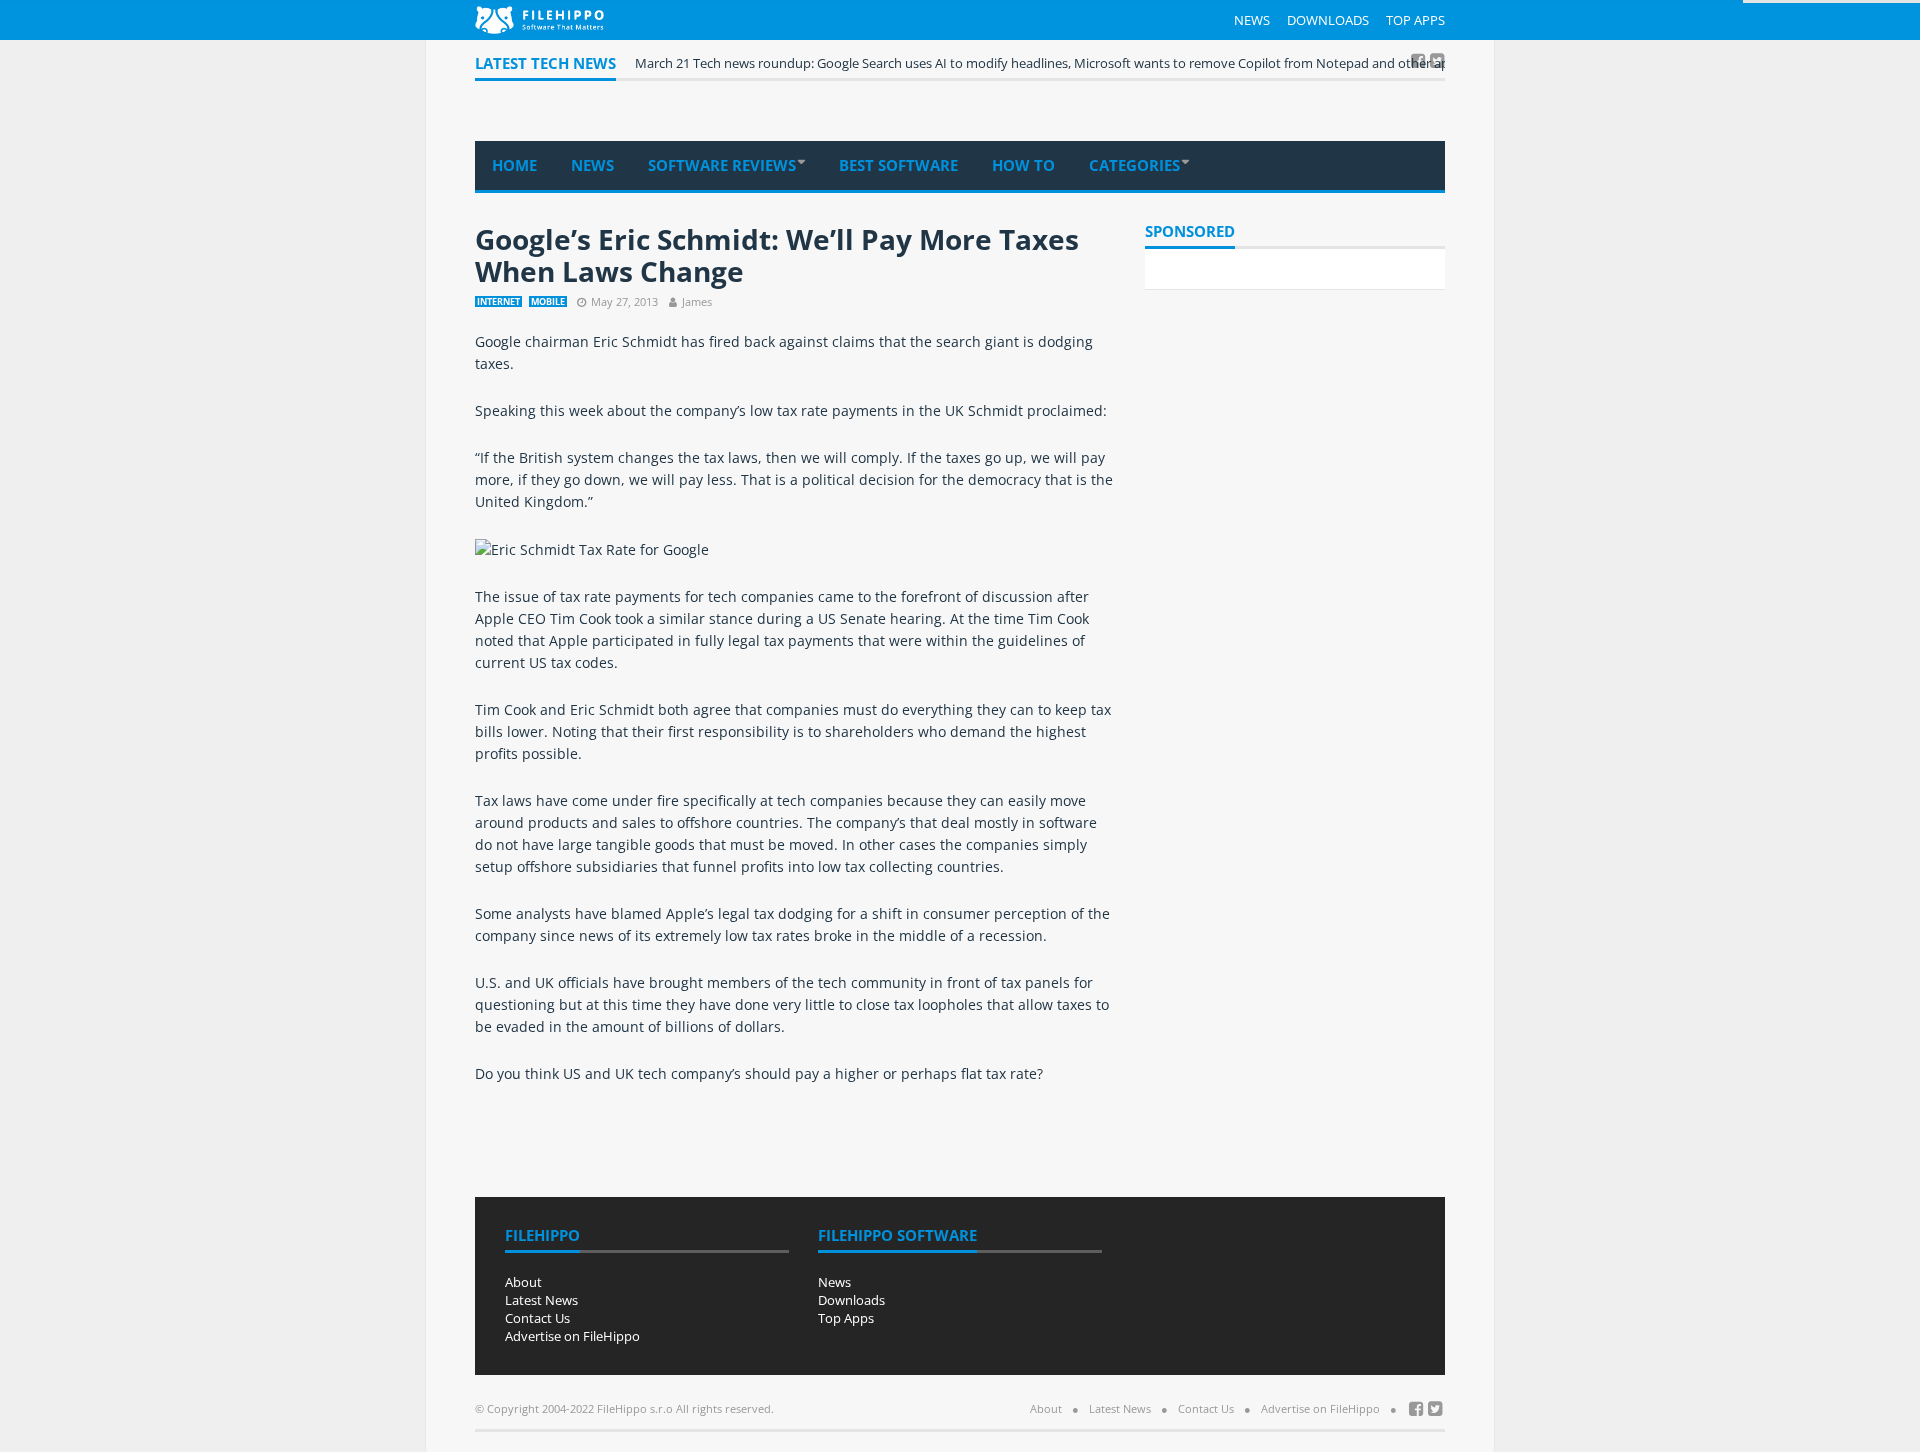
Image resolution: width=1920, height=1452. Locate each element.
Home (514, 165)
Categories (1134, 165)
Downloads (1328, 20)
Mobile (548, 301)
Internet (498, 301)
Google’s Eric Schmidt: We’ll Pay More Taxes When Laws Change (777, 255)
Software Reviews (722, 165)
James (697, 301)
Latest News (541, 1300)
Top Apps (1415, 20)
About (523, 1282)
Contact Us (537, 1318)
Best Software (898, 165)
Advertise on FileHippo (572, 1336)
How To (1023, 165)
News (1252, 20)
